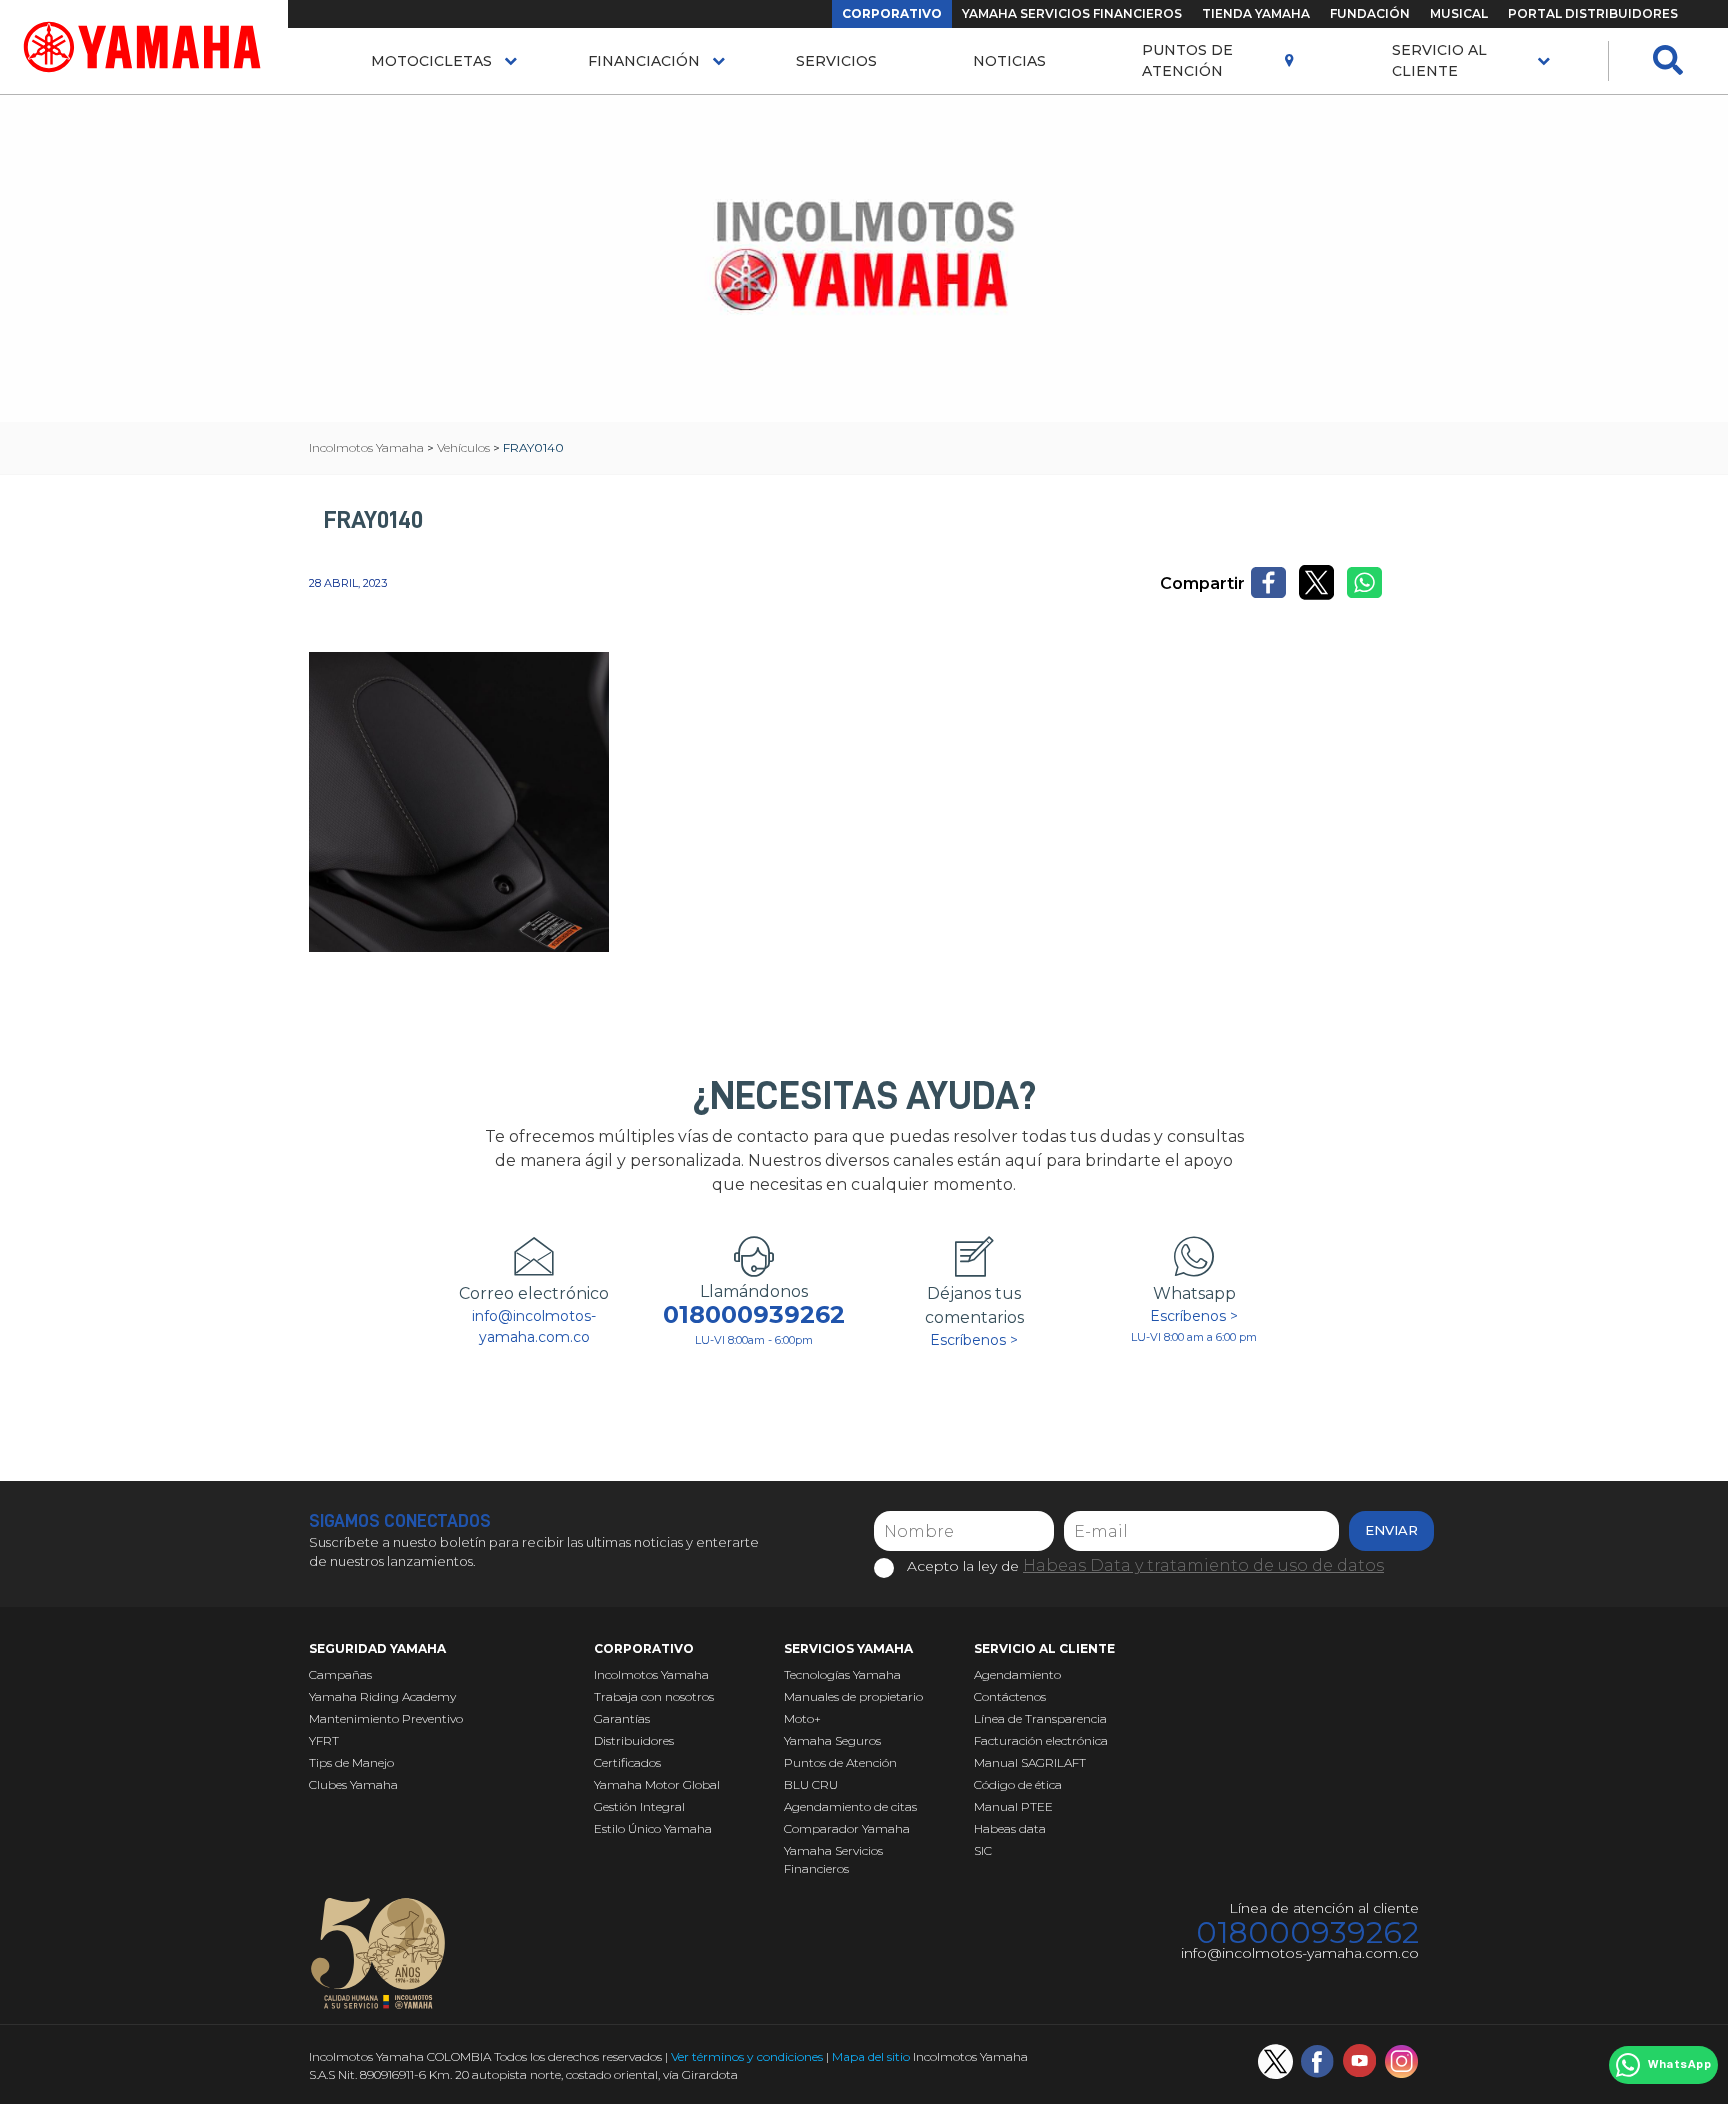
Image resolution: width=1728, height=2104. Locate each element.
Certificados (627, 1762)
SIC (983, 1850)
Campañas (340, 1674)
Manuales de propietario (853, 1696)
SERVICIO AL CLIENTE (1439, 60)
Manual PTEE (1013, 1806)
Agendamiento (1017, 1674)
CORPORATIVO (892, 13)
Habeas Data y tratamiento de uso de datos (1203, 1565)
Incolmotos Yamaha (651, 1674)
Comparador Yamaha (847, 1828)
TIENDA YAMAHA (1256, 13)
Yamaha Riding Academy (382, 1696)
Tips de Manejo (351, 1762)
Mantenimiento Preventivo (386, 1718)
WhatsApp (1679, 2065)
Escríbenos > (974, 1340)
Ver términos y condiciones (747, 2056)
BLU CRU (811, 1784)
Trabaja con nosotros (654, 1696)
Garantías (622, 1718)
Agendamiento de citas (850, 1806)
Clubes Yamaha (353, 1784)
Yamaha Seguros (832, 1740)
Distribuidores (634, 1740)
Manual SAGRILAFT (1030, 1762)
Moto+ (802, 1718)
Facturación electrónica (1041, 1740)
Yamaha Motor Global (657, 1784)
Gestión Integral (639, 1806)
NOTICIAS (1009, 61)
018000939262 (754, 1315)
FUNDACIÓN (1370, 13)
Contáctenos (1010, 1696)
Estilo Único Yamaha (653, 1828)
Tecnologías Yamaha (842, 1674)
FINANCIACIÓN (644, 61)
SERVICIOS (836, 61)
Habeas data (1010, 1828)
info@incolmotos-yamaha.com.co (534, 1326)
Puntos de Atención (1187, 60)
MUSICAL (1459, 13)
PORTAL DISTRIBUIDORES (1593, 13)
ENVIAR (1391, 1530)
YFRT (324, 1740)
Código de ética (1018, 1784)
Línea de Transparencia (1040, 1718)
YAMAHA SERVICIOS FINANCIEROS (1072, 13)
